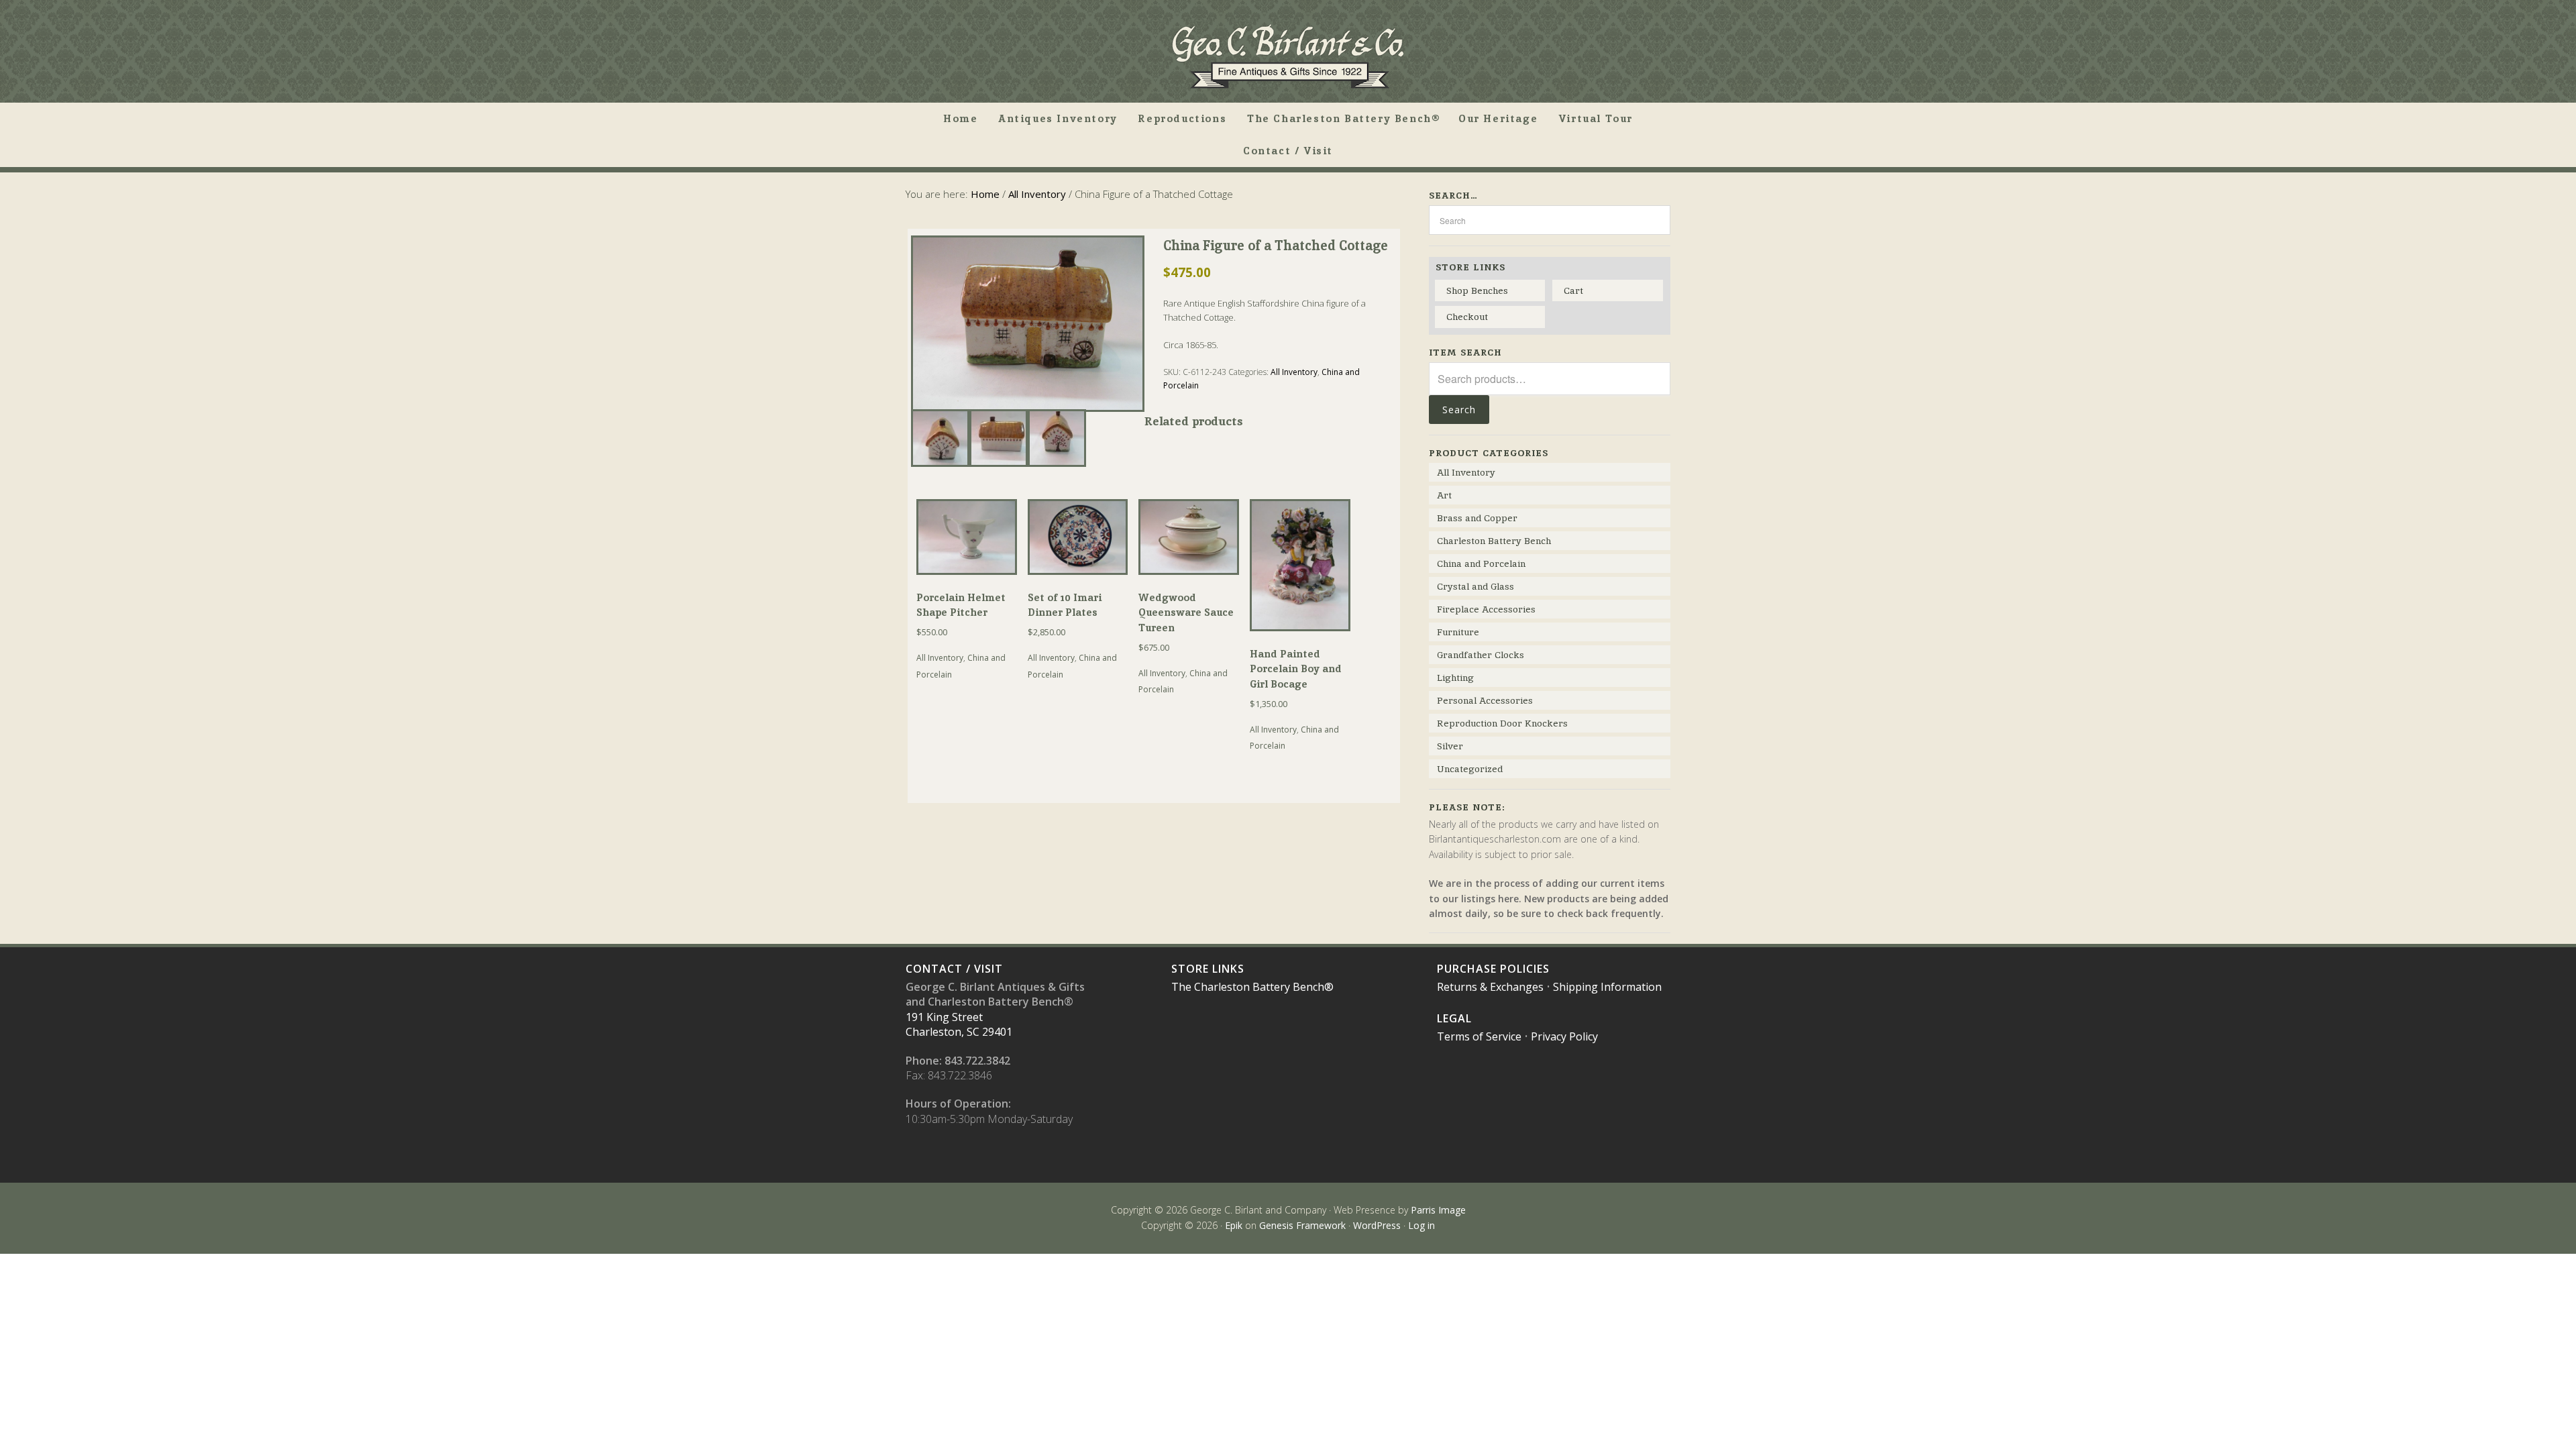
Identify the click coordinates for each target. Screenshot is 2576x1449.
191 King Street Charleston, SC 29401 (959, 1024)
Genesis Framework (1302, 1225)
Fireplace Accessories (1486, 609)
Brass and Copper (1477, 518)
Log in (1421, 1225)
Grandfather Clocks (1481, 655)
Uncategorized (1470, 769)
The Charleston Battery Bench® (1252, 987)
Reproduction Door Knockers (1502, 723)
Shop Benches (1477, 290)
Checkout (1467, 317)
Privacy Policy (1564, 1036)
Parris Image (1438, 1210)
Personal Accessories (1485, 700)
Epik (1234, 1225)
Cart (1573, 290)
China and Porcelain (1481, 563)
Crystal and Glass (1475, 586)
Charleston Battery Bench (1494, 541)
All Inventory (1037, 194)
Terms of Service (1479, 1036)
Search (1459, 410)
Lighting (1455, 678)
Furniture (1458, 632)
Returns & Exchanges (1490, 987)
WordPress (1377, 1225)
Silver (1450, 746)
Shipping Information (1607, 987)
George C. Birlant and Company (1288, 56)
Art (1444, 495)
